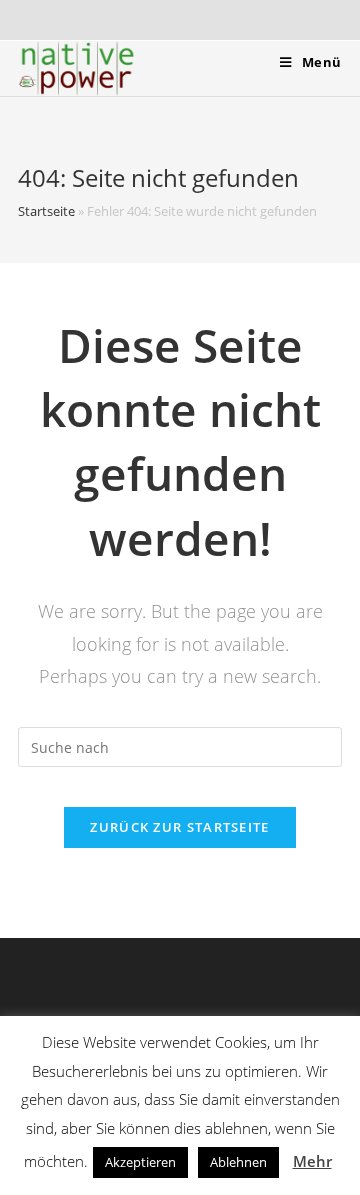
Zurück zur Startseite (179, 827)
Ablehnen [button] (238, 1162)
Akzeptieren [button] (140, 1162)
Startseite (46, 211)
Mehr (312, 1161)
